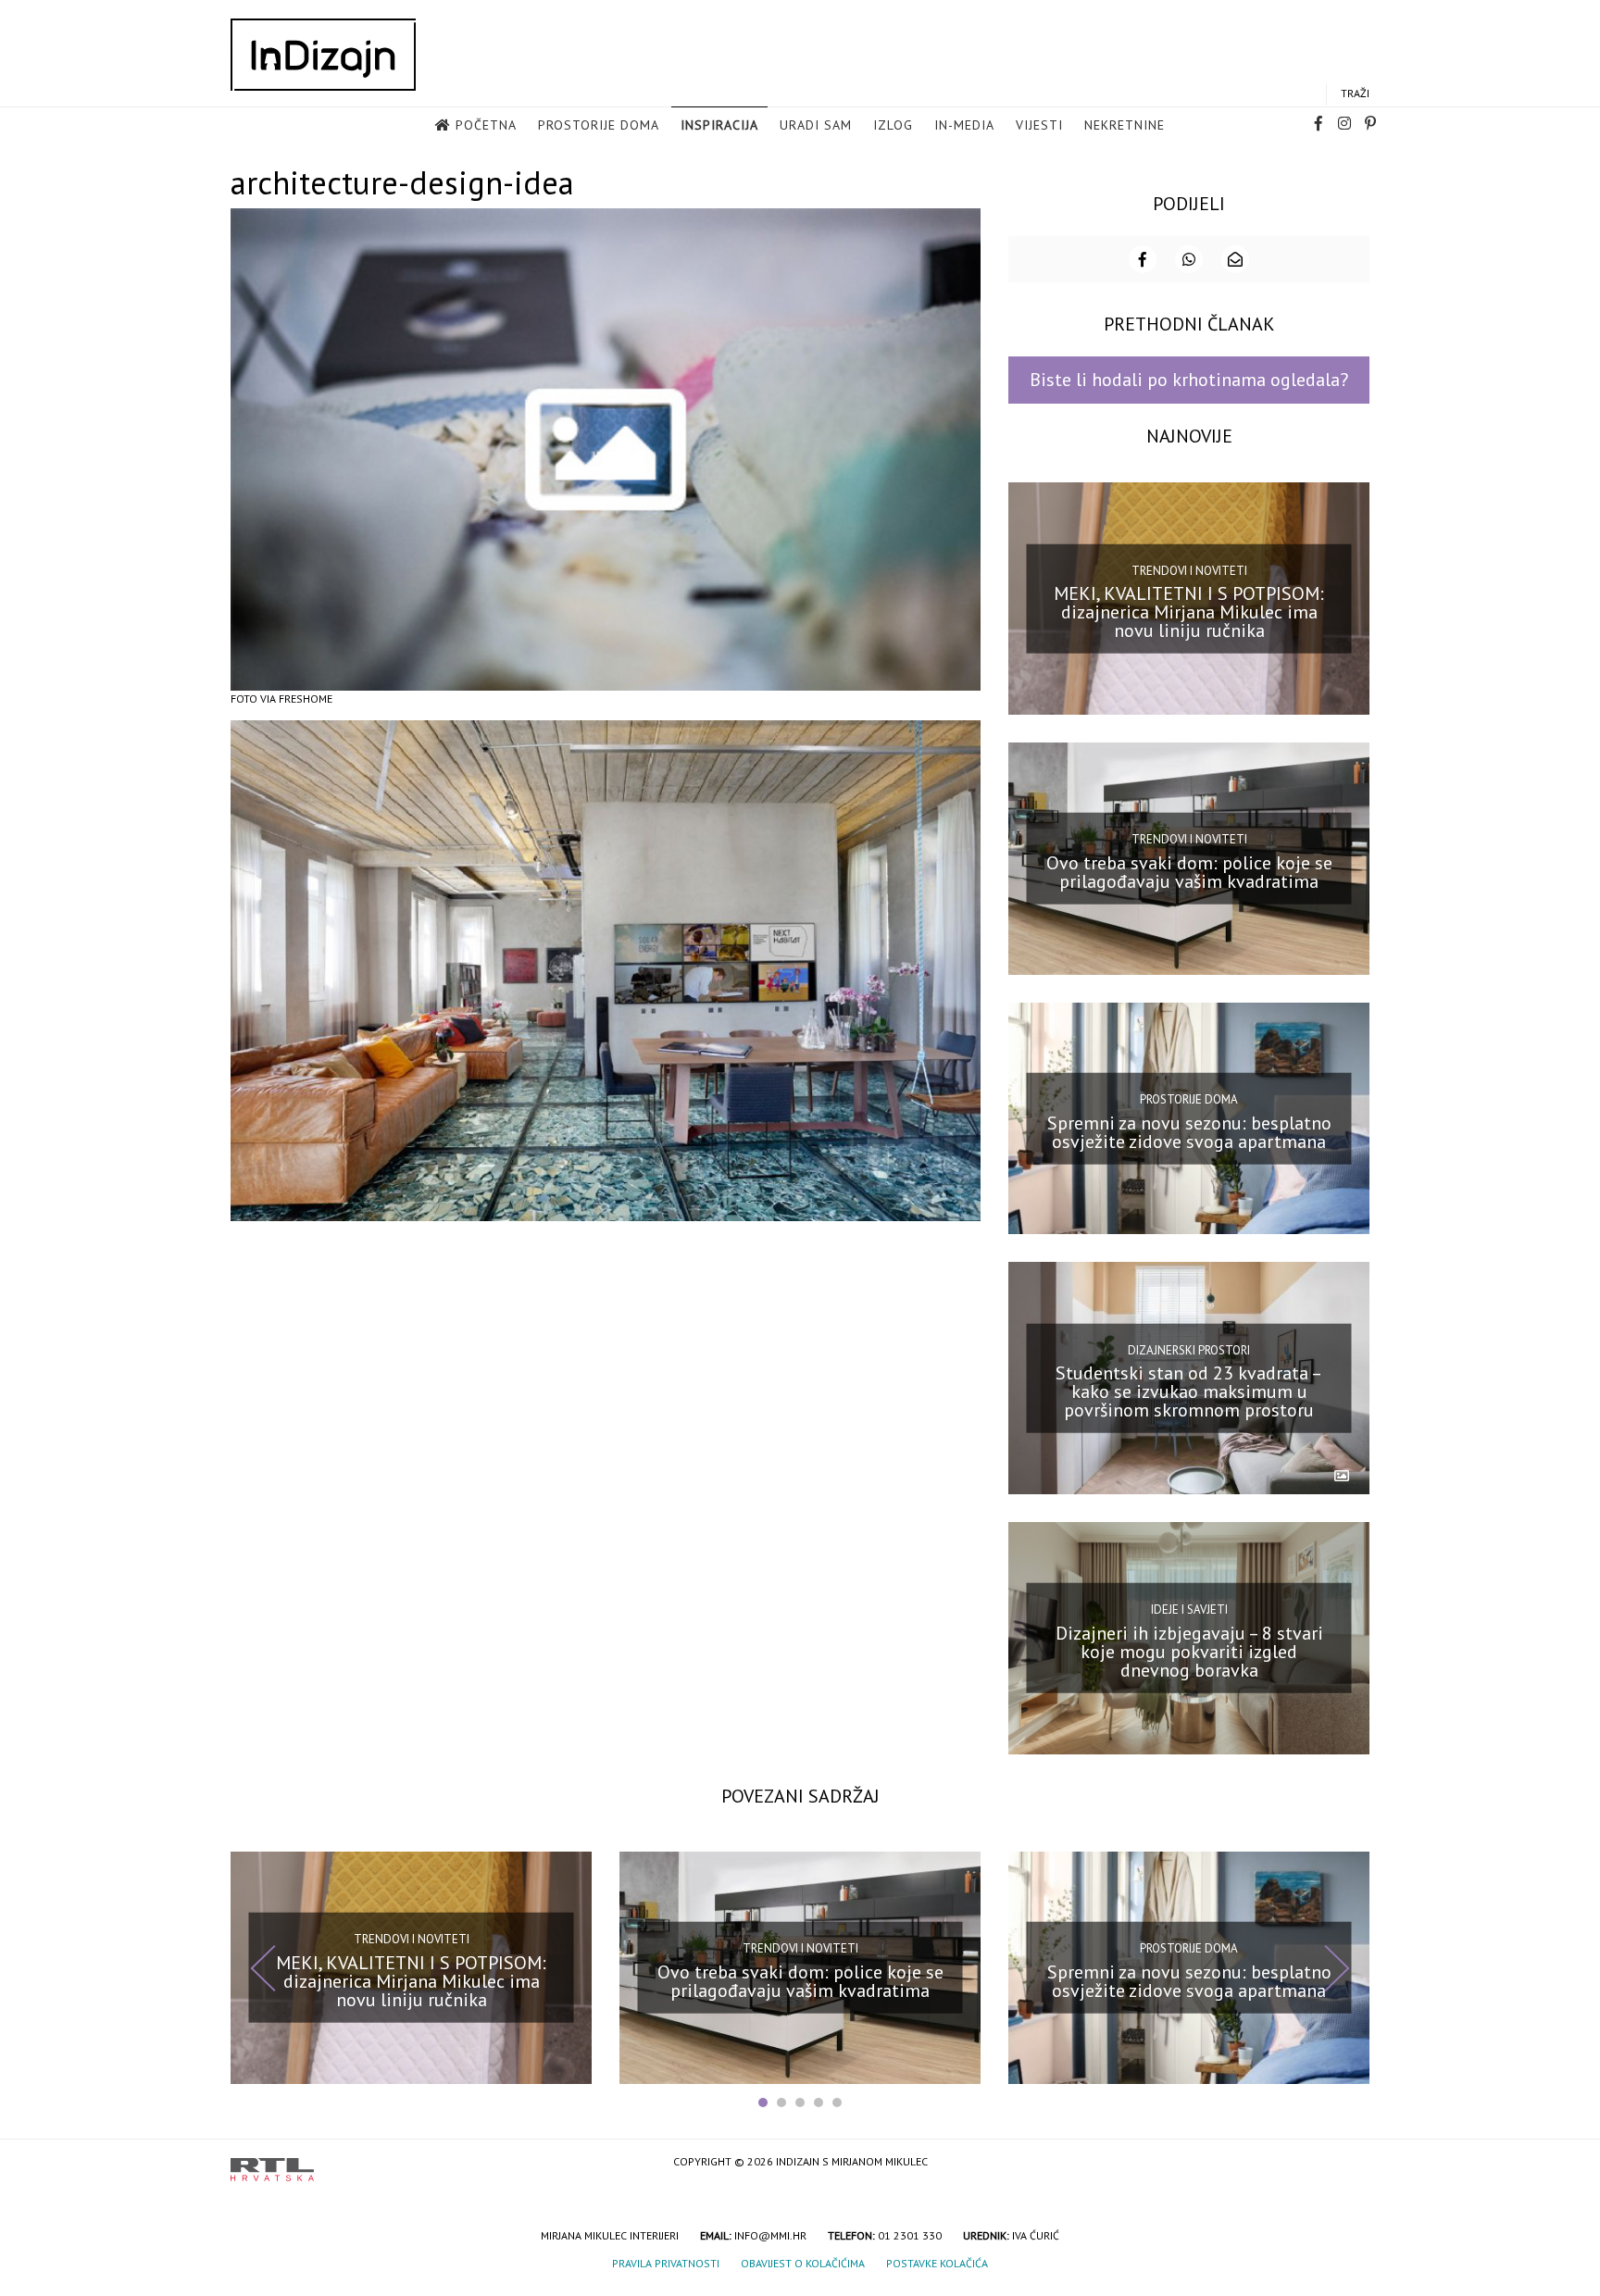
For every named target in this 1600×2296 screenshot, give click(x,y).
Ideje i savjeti (1189, 1610)
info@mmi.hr (770, 2235)
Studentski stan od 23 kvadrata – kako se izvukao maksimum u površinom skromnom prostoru (1189, 1391)
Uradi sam (816, 125)
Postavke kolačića (937, 2263)
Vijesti (1039, 125)
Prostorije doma (599, 125)
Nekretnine (1125, 125)
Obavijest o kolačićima (803, 2263)
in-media (964, 125)
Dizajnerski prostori (1189, 1349)
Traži (1355, 93)
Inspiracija (719, 125)
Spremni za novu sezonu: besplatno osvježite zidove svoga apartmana (1189, 1131)
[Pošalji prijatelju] (1235, 259)
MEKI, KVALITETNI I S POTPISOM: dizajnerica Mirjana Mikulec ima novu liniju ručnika (1189, 612)
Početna (486, 125)
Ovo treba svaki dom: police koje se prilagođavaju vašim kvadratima (1189, 872)
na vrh (1351, 2163)
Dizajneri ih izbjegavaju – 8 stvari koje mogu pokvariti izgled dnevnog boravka (1189, 1652)
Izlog (893, 125)
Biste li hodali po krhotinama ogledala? (1189, 380)
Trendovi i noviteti (1189, 570)
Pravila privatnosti (666, 2263)
